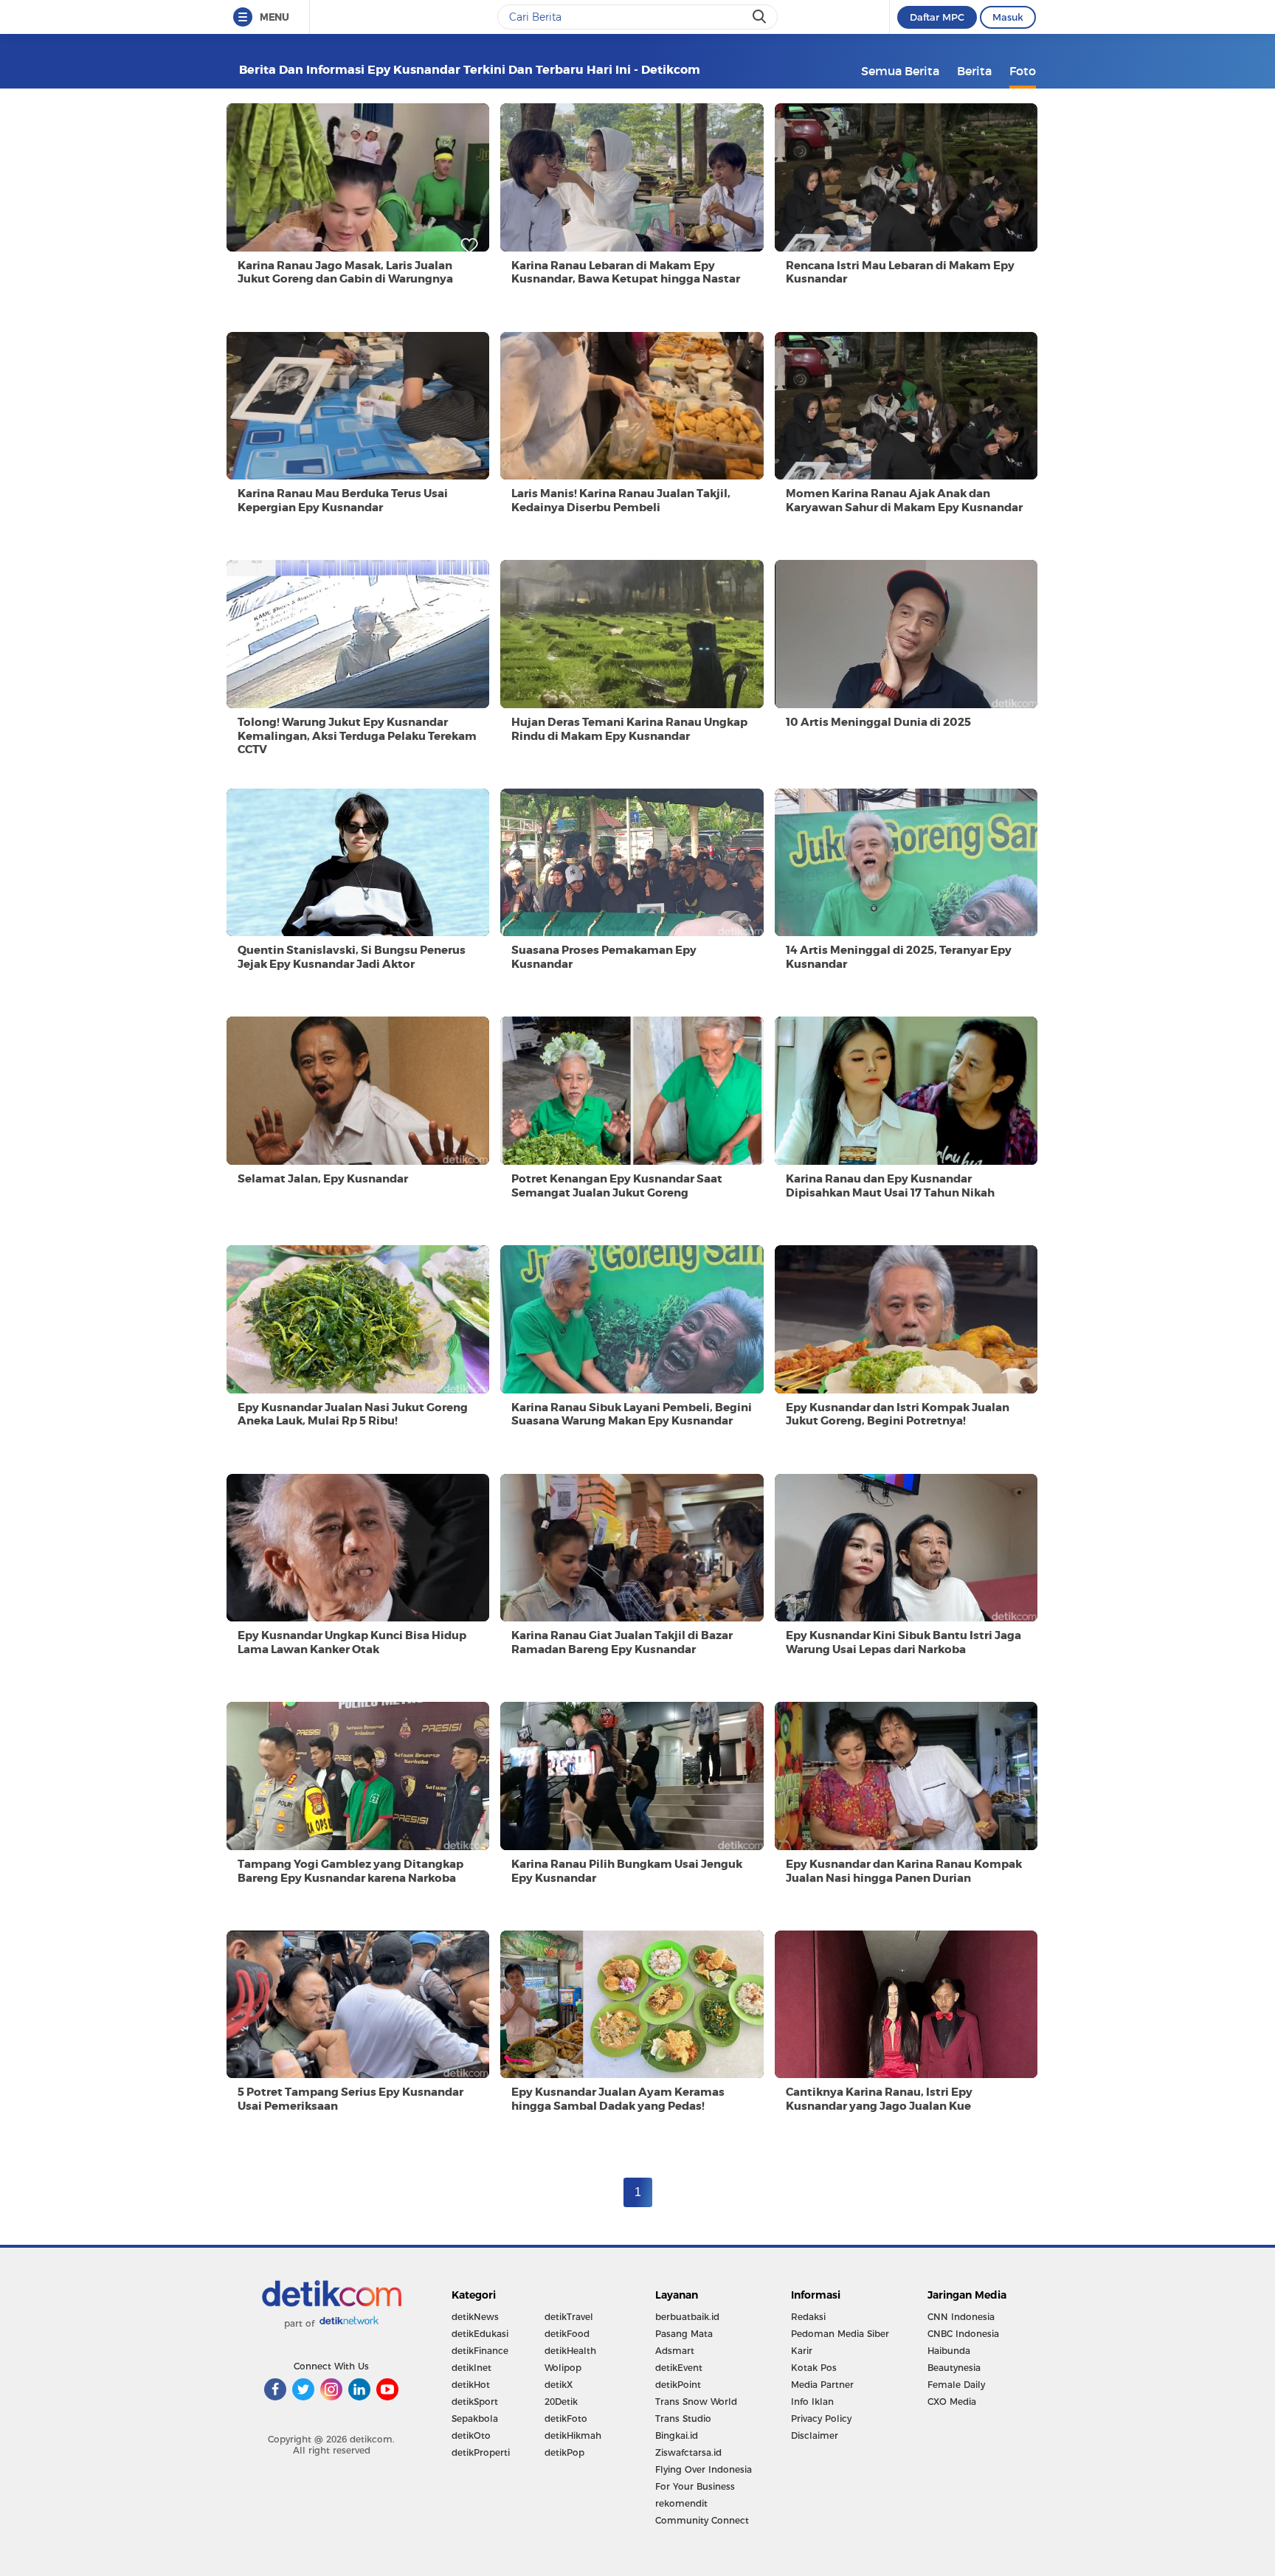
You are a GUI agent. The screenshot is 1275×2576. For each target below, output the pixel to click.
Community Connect (702, 2520)
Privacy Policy (821, 2419)
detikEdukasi (480, 2334)
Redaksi (808, 2317)
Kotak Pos (814, 2368)
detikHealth (570, 2351)
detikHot (471, 2385)
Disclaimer (815, 2435)
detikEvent (679, 2368)
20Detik (561, 2402)
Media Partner (822, 2385)
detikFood (567, 2334)
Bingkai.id (677, 2435)
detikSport (475, 2402)
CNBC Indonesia (963, 2334)
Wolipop (563, 2368)
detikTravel (569, 2317)
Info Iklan (812, 2402)
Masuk (1008, 17)
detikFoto (566, 2419)
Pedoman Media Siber (840, 2334)
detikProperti (481, 2452)
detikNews (475, 2317)
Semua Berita (900, 71)
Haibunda (949, 2351)
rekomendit (681, 2503)
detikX (559, 2385)
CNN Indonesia (961, 2317)
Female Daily (956, 2385)
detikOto (471, 2435)
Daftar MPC (937, 17)
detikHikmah (573, 2435)
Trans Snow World (696, 2402)
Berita (974, 71)
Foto (1023, 71)
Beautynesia (954, 2368)
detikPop (564, 2452)
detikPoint (678, 2385)
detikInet (471, 2368)
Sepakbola (475, 2419)
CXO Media (952, 2402)
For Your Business (695, 2486)
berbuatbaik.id (687, 2317)
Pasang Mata (684, 2334)
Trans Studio (683, 2419)
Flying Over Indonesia (704, 2469)
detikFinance (480, 2351)
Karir (802, 2351)
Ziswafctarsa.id (688, 2452)
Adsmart (675, 2351)
